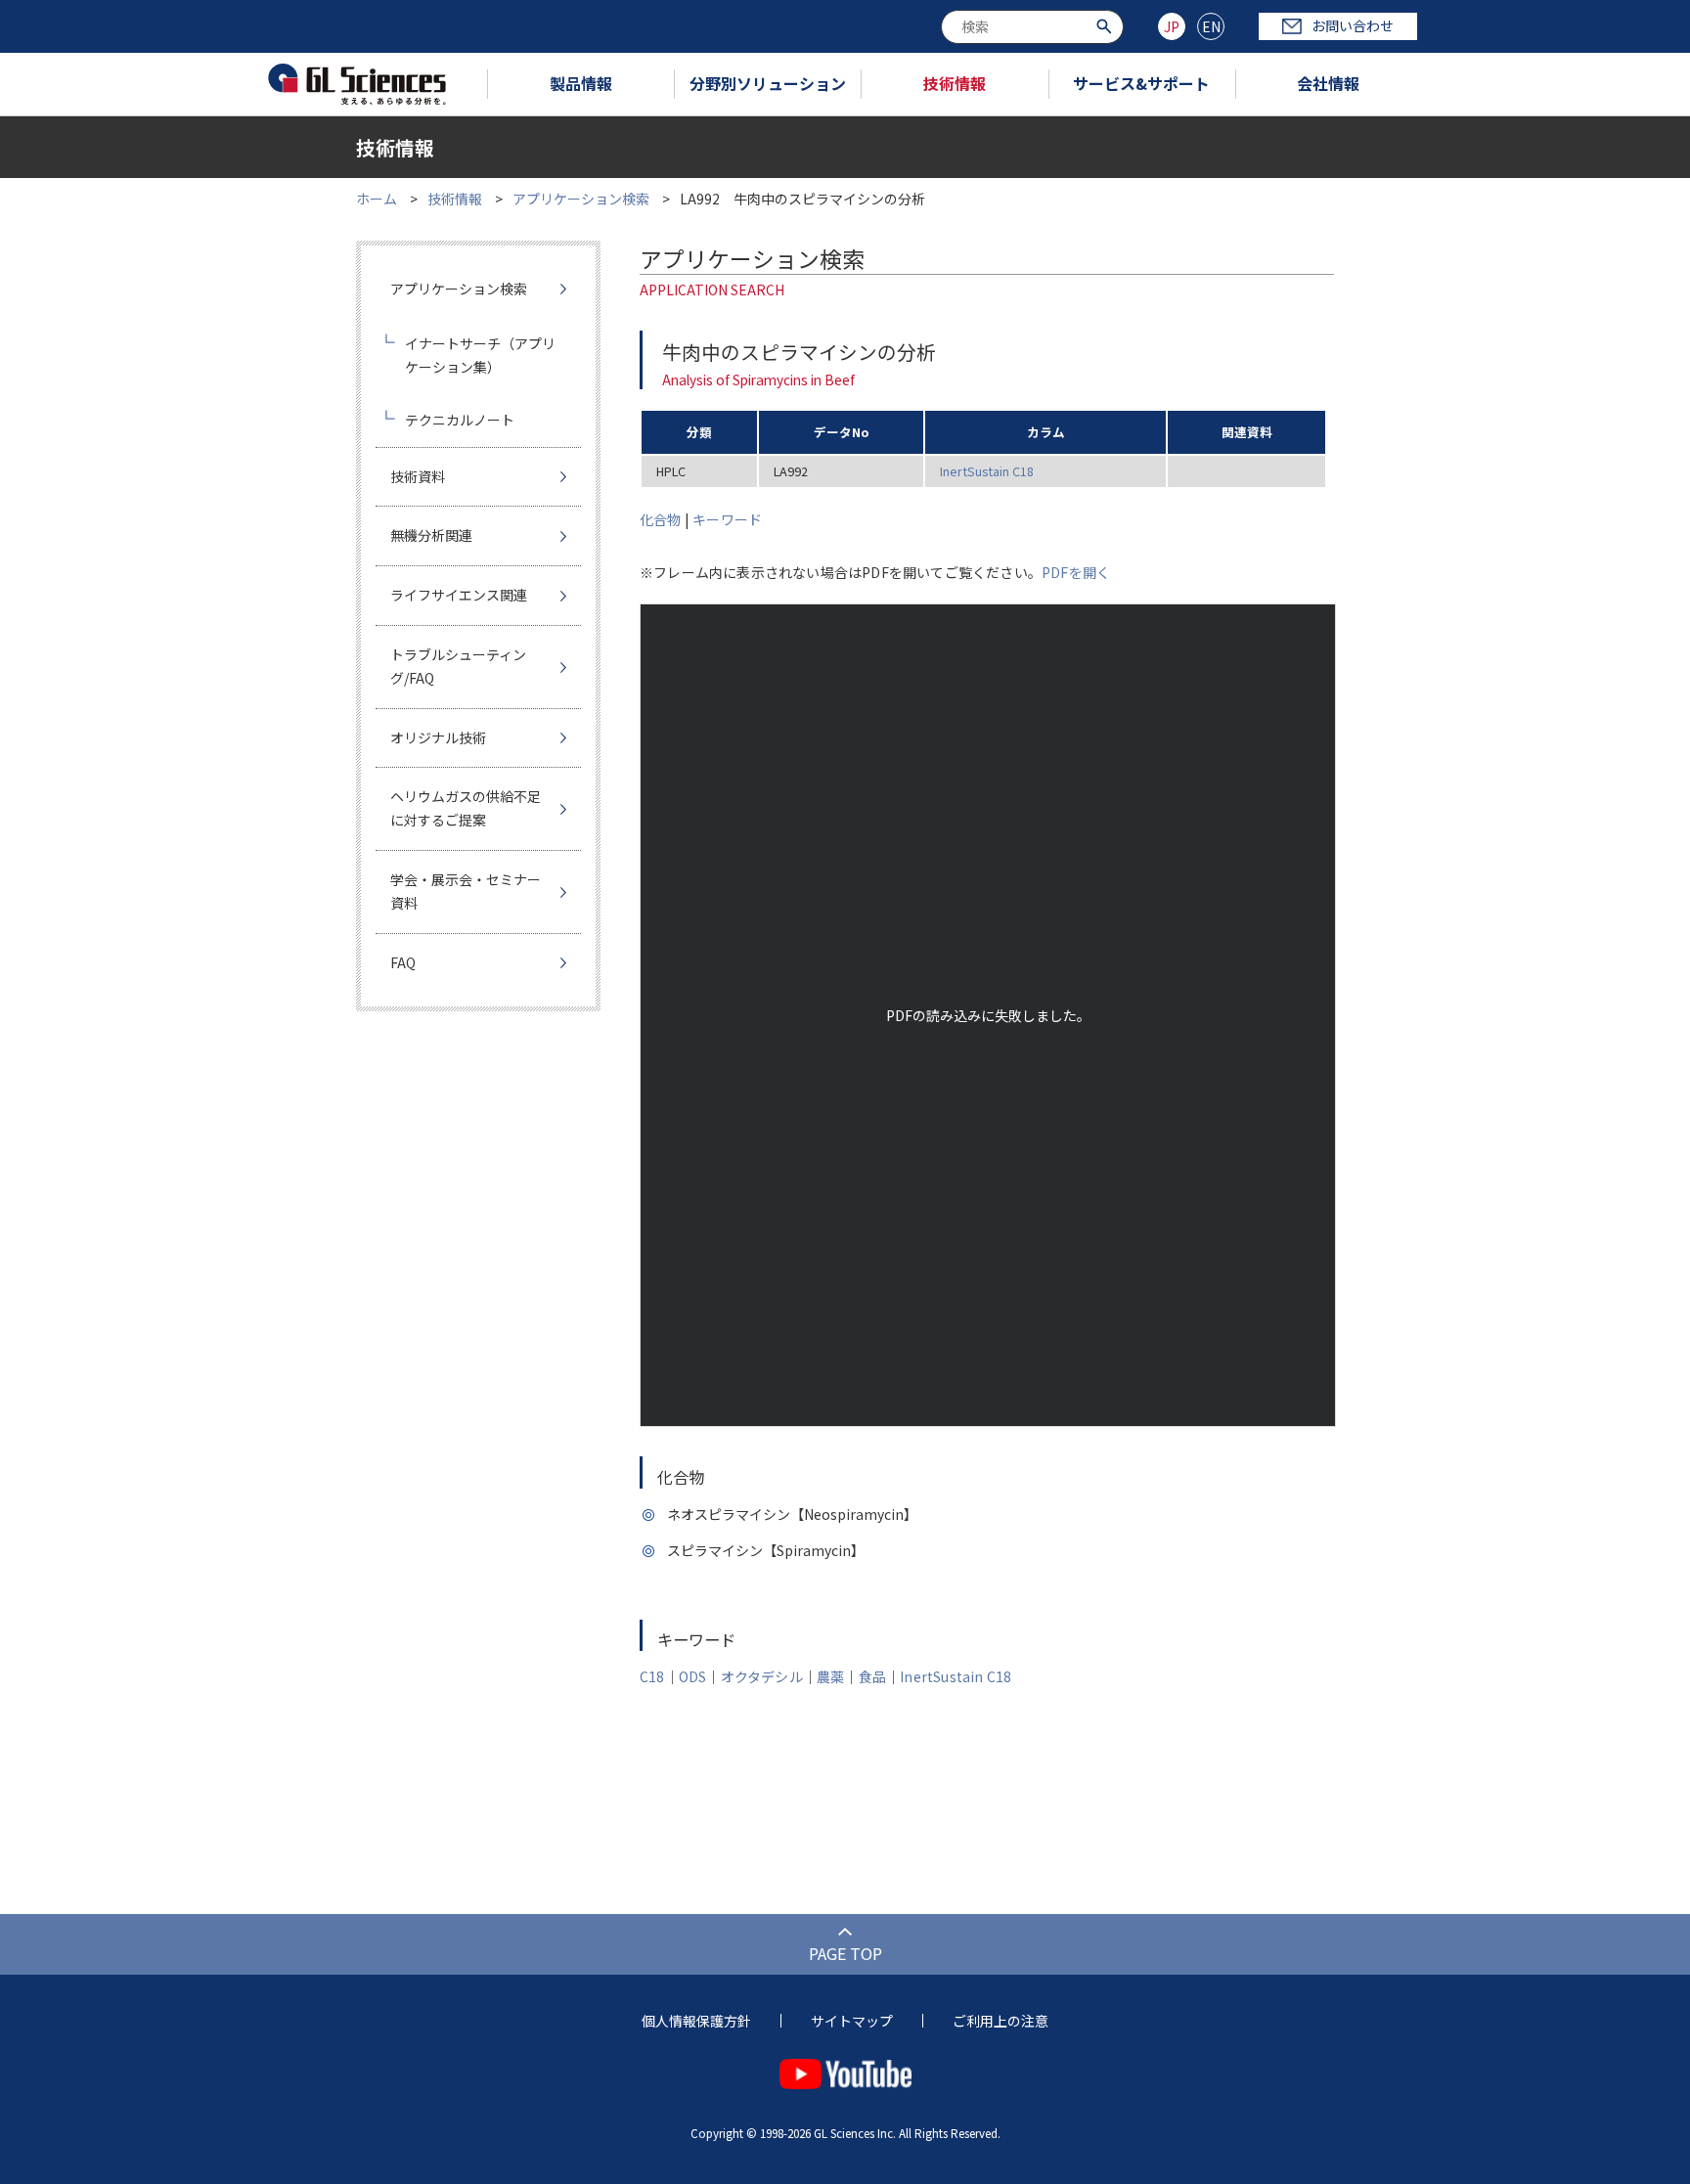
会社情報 (1328, 83)
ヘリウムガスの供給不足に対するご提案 (466, 808)
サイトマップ (852, 2021)
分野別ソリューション (768, 83)
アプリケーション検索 (581, 199)
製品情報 (581, 83)
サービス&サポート (1141, 83)
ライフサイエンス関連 (459, 595)
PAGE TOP (845, 1953)
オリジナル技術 (438, 737)
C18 (652, 1676)
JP (1172, 26)
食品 (872, 1676)
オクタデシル (762, 1676)
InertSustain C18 (987, 471)
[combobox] (1032, 27)
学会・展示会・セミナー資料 (466, 891)
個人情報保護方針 (696, 2021)
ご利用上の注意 (1001, 2021)
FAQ (403, 962)
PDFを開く (1076, 572)
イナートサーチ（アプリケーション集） (480, 355)
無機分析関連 (431, 535)
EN (1211, 26)
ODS (693, 1676)
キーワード (727, 519)
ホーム (377, 199)
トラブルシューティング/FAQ (458, 666)
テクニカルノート (460, 420)
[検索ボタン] (1107, 25)
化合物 (661, 519)
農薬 (830, 1676)
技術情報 (955, 83)
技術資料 (418, 476)
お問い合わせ (1353, 25)
